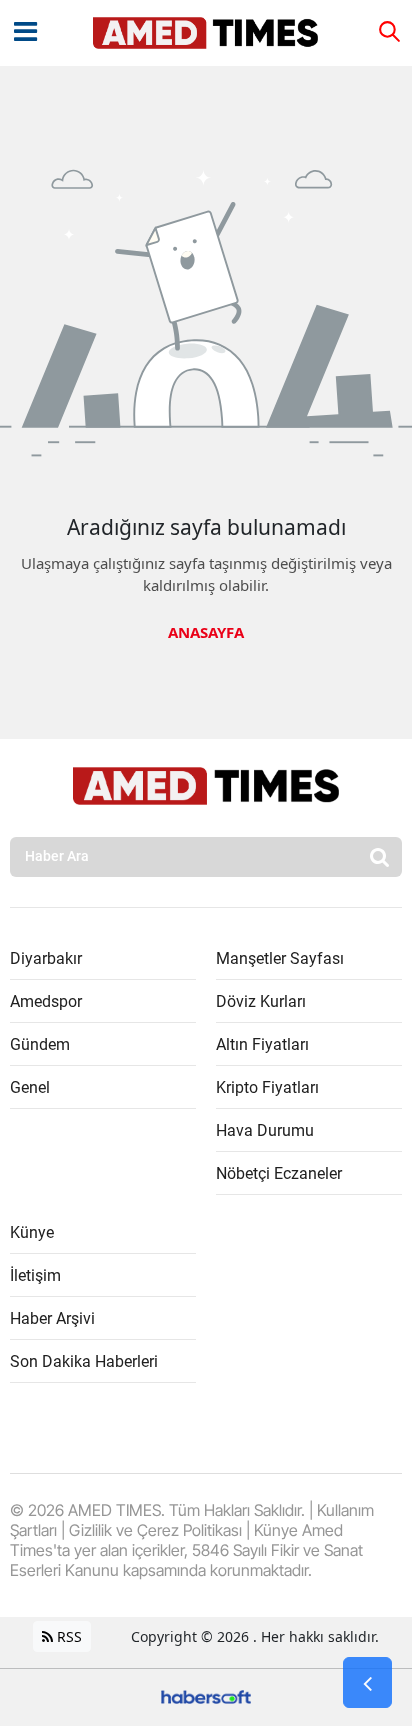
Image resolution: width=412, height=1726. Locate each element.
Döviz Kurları (261, 1001)
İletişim (35, 1275)
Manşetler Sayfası (280, 958)
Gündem (40, 1044)
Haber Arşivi (52, 1318)
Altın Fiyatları (262, 1044)
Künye (32, 1232)
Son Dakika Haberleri (84, 1361)
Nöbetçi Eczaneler (279, 1173)
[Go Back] (367, 1683)
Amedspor (46, 1001)
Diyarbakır (46, 958)
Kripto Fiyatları (267, 1087)
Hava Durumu (265, 1130)
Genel (30, 1087)
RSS (67, 1636)
